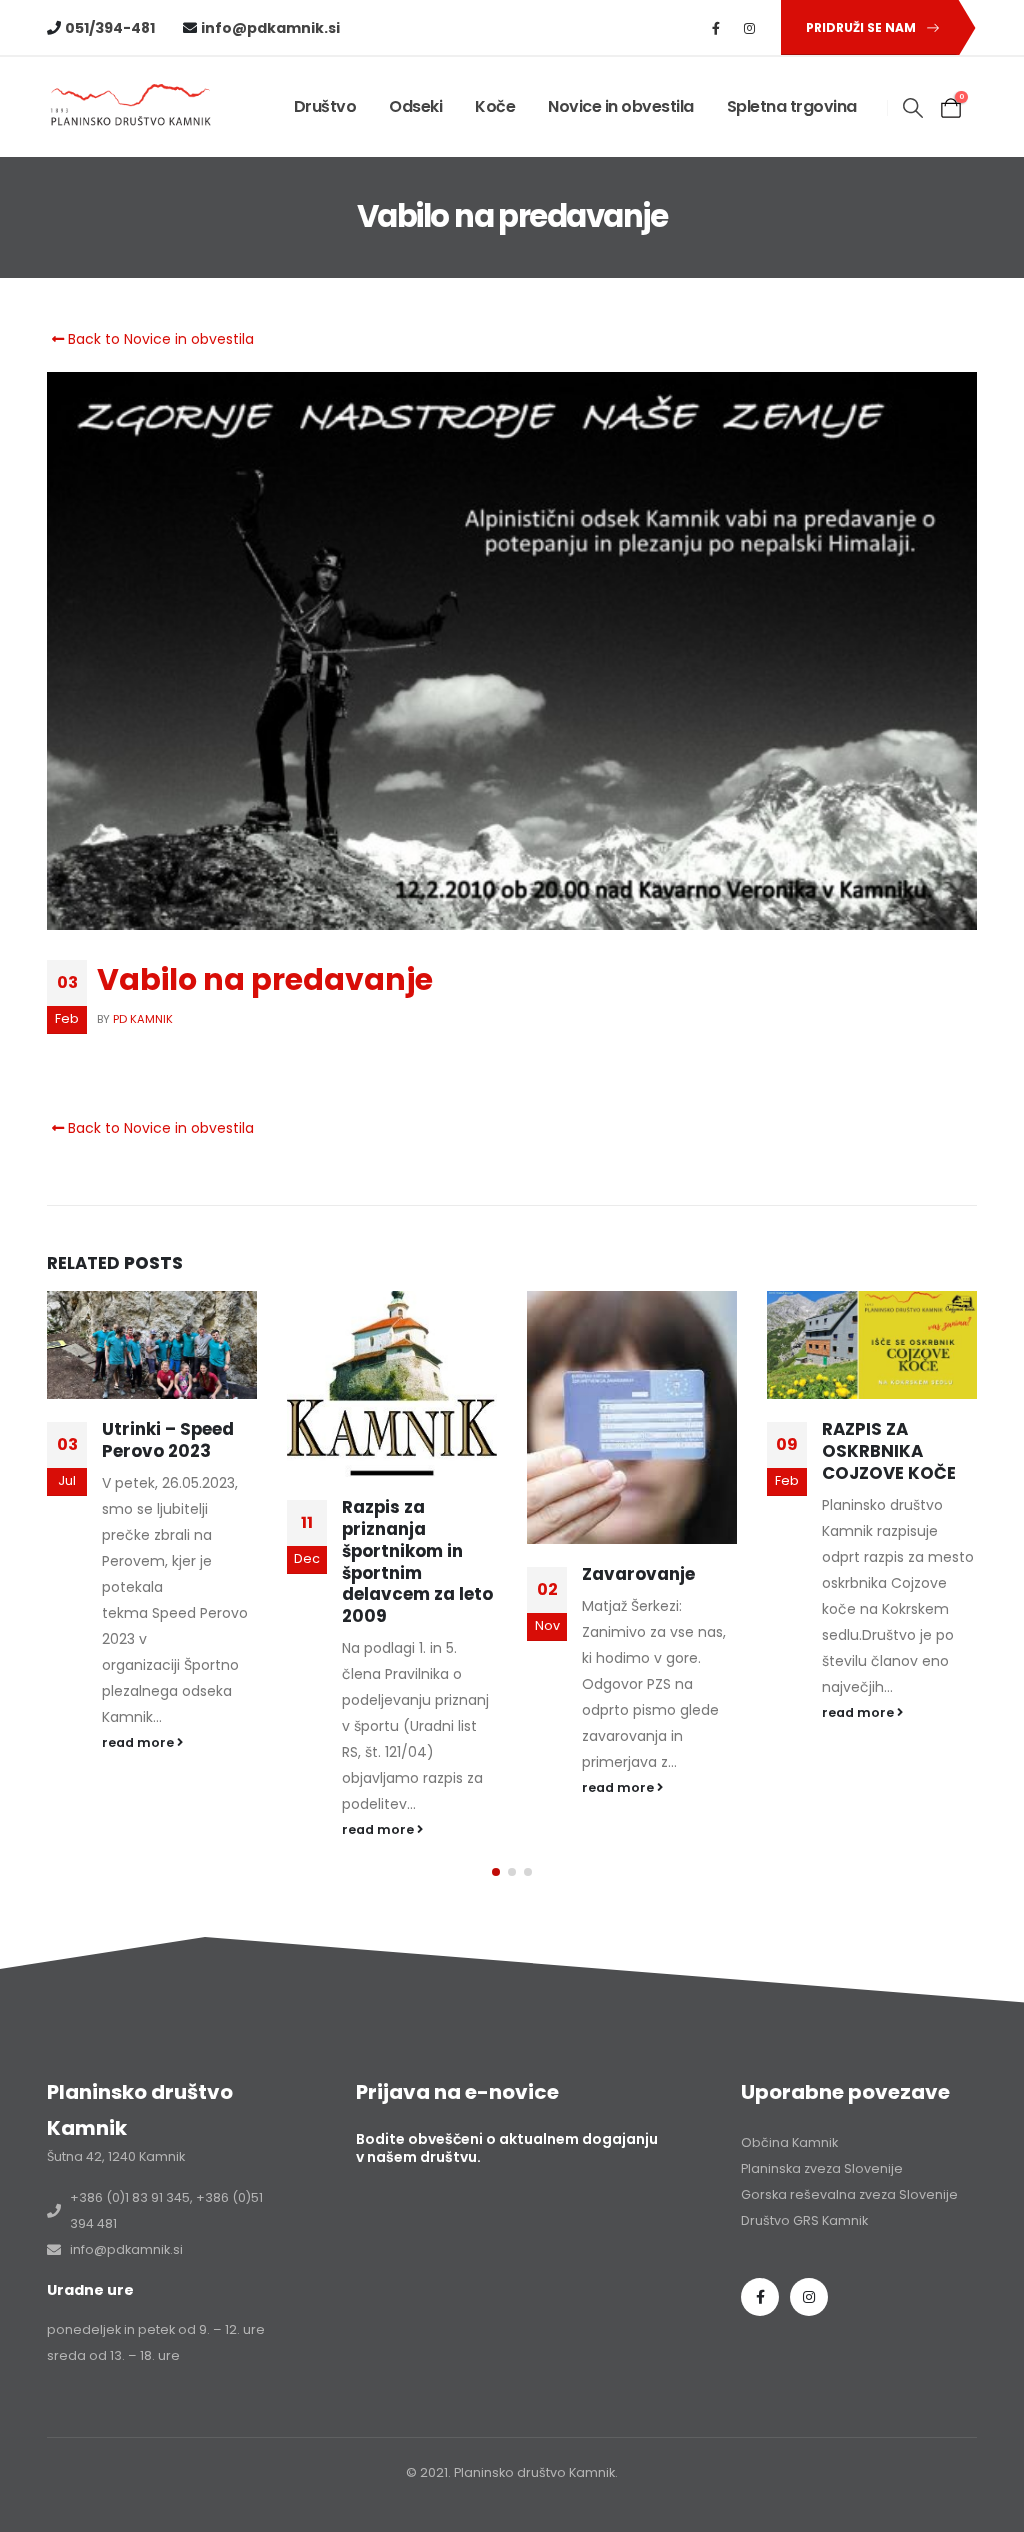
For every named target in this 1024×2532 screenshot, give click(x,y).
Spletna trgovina (792, 106)
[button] (914, 108)
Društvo (325, 106)
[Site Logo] (132, 106)
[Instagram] (750, 28)
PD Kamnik (143, 1019)
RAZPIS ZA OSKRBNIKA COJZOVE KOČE (889, 1451)
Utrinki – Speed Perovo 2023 (168, 1440)
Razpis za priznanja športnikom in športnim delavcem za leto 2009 (417, 1561)
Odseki (415, 106)
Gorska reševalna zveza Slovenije (849, 2194)
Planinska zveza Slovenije (822, 2168)
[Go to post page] (152, 1345)
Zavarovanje (638, 1574)
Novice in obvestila (621, 106)
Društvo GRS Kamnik (804, 2220)
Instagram (809, 2297)
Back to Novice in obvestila (159, 339)
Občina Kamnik (789, 2142)
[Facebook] (716, 28)
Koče (495, 106)
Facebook (760, 2297)
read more (139, 1742)
